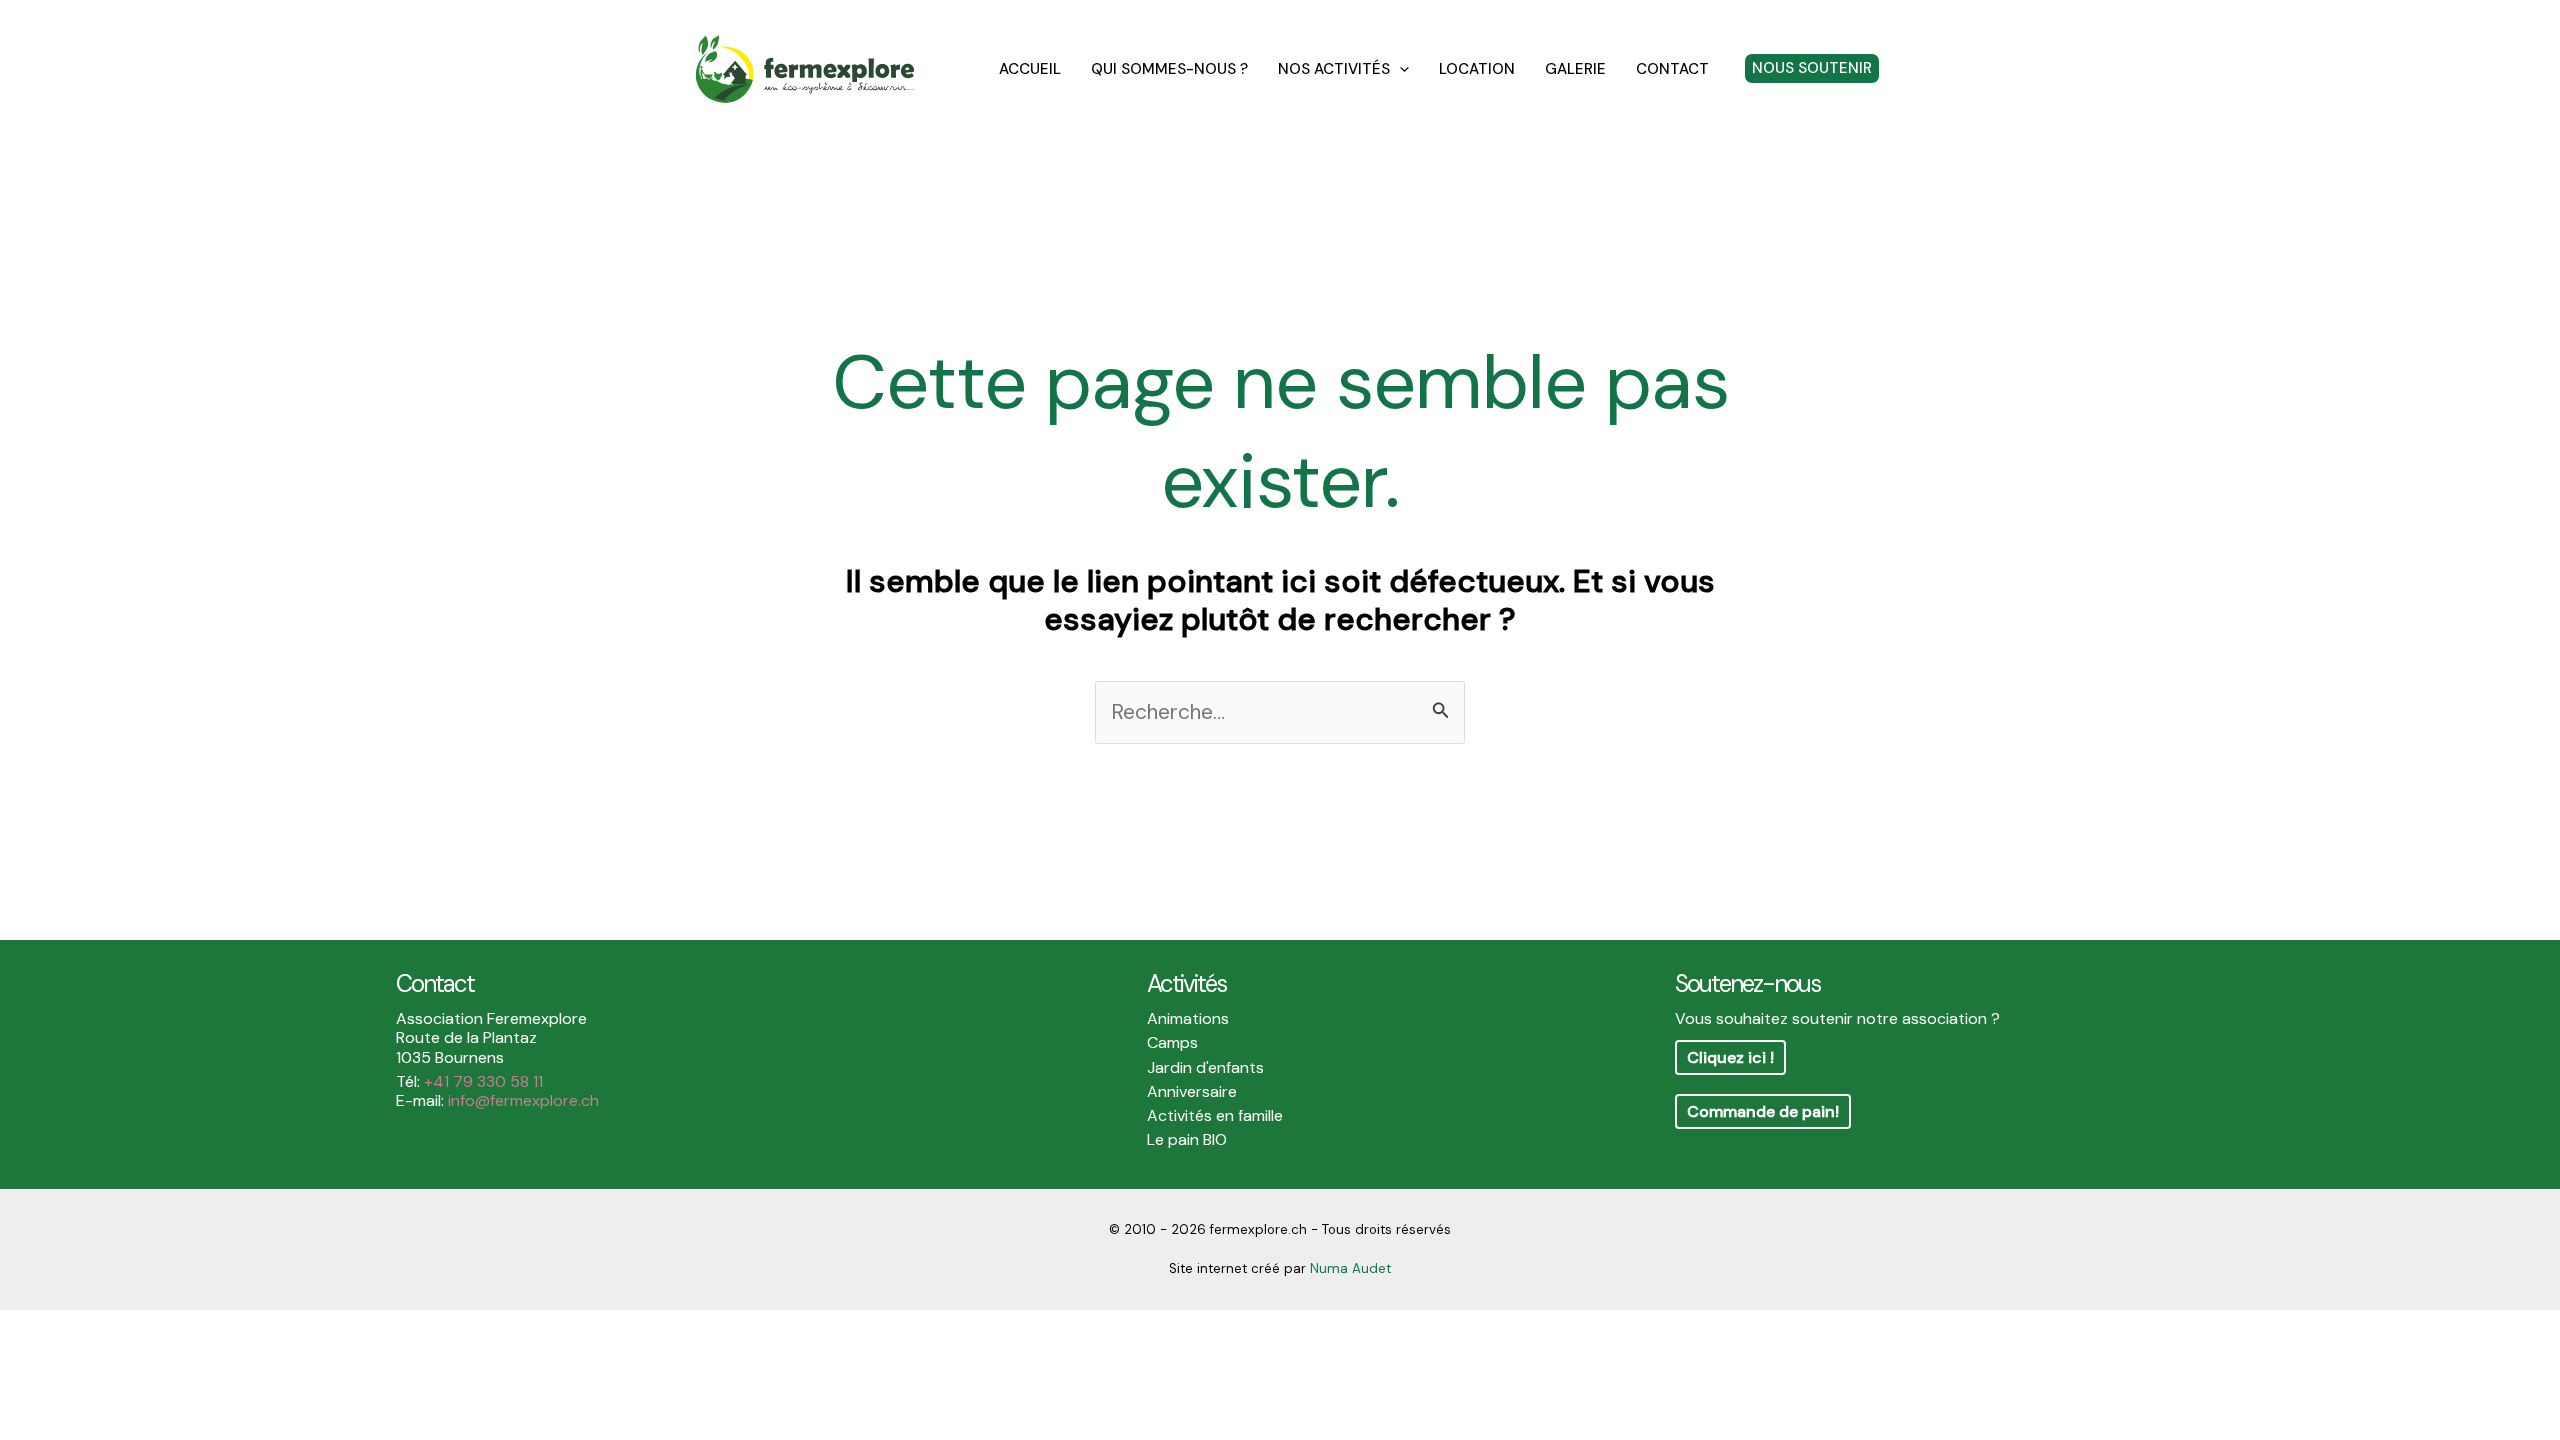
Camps (1172, 1042)
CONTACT (1672, 69)
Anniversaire (1192, 1091)
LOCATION (1477, 69)
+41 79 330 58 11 (483, 1081)
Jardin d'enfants (1205, 1067)
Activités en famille (1215, 1115)
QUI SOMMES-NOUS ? (1169, 69)
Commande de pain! (1763, 1111)
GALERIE (1575, 69)
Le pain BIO (1187, 1139)
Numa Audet (1350, 1268)
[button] (1399, 69)
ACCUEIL (1030, 69)
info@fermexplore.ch (523, 1100)
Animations (1188, 1018)
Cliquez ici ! (1730, 1057)
